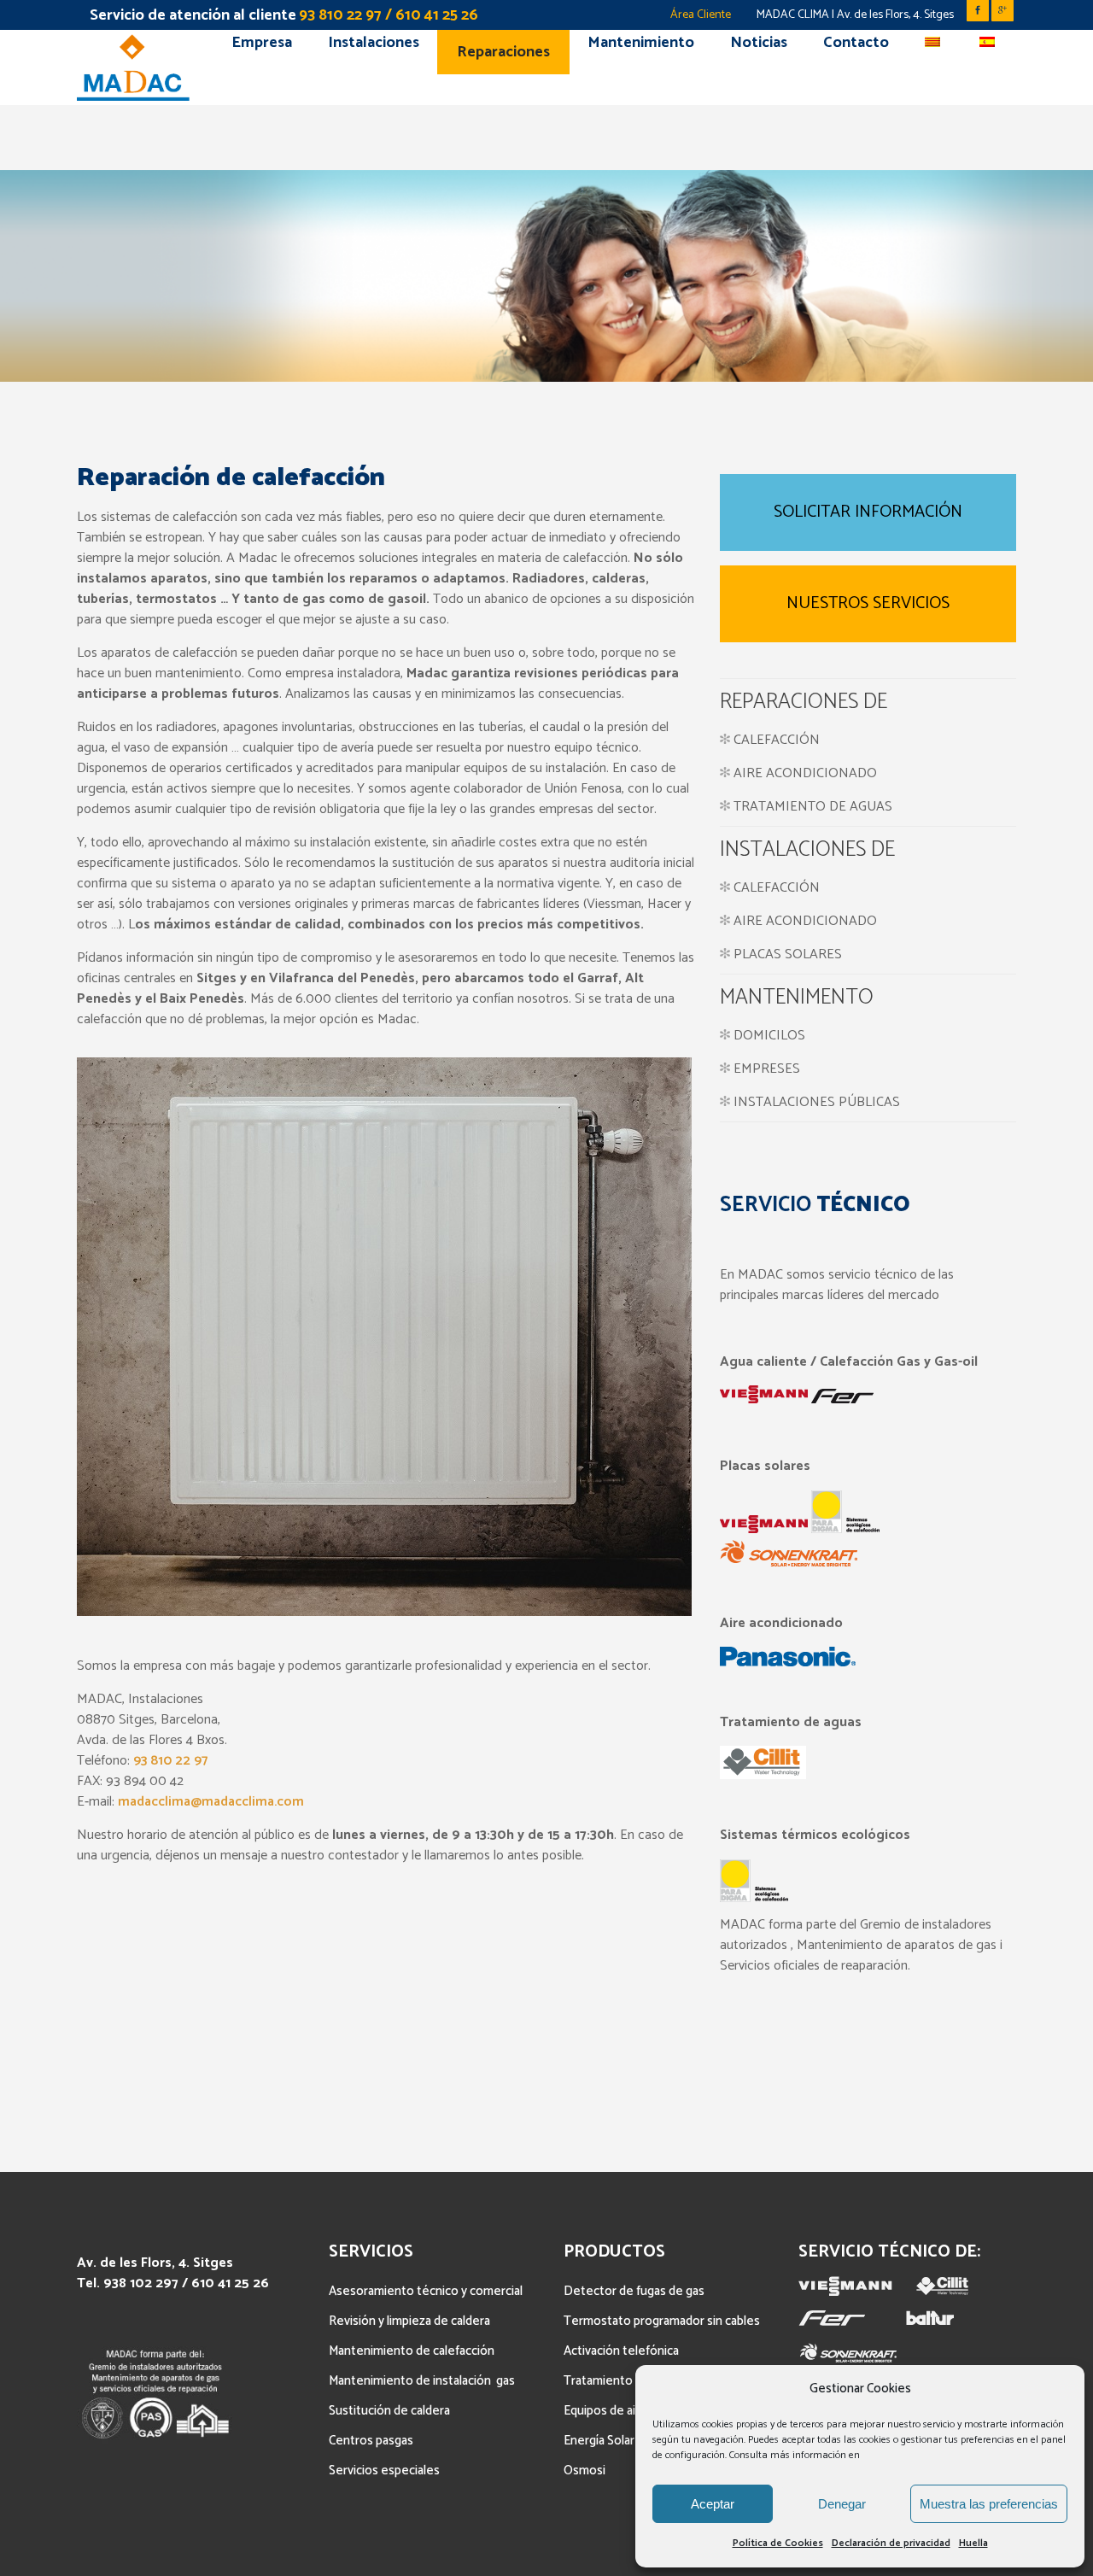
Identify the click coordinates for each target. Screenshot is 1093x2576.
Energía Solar (599, 2441)
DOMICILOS (769, 1036)
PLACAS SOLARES (788, 954)
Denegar (842, 2504)
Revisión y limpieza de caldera (409, 2321)
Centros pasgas (371, 2441)
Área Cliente (701, 15)
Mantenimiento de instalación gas (422, 2381)
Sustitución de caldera (389, 2411)
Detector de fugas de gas (634, 2291)
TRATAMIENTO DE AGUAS (811, 807)
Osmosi (584, 2471)
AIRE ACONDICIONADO (804, 773)
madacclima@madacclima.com (211, 1802)
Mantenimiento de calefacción (412, 2351)
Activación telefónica (621, 2351)
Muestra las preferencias (989, 2504)
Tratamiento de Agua (622, 2381)
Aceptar (713, 2504)
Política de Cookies (778, 2543)
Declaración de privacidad (891, 2543)
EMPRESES (767, 1069)
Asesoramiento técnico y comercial (426, 2291)
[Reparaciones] (725, 773)
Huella (973, 2543)
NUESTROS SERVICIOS (868, 603)
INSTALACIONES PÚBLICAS (817, 1102)
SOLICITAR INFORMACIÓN (868, 512)
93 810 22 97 (170, 1761)
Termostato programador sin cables (662, 2321)
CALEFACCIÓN (775, 740)
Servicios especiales (384, 2471)
